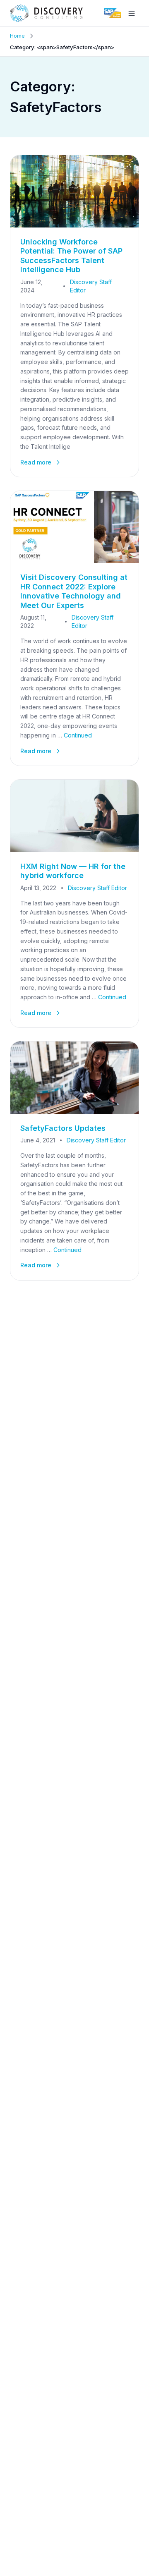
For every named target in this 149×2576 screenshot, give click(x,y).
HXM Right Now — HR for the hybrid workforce (73, 871)
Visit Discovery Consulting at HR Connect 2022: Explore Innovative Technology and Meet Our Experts (74, 591)
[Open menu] (132, 13)
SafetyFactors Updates (63, 1128)
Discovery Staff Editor (91, 286)
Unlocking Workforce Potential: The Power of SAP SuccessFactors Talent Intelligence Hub (71, 256)
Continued (78, 735)
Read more (36, 462)
